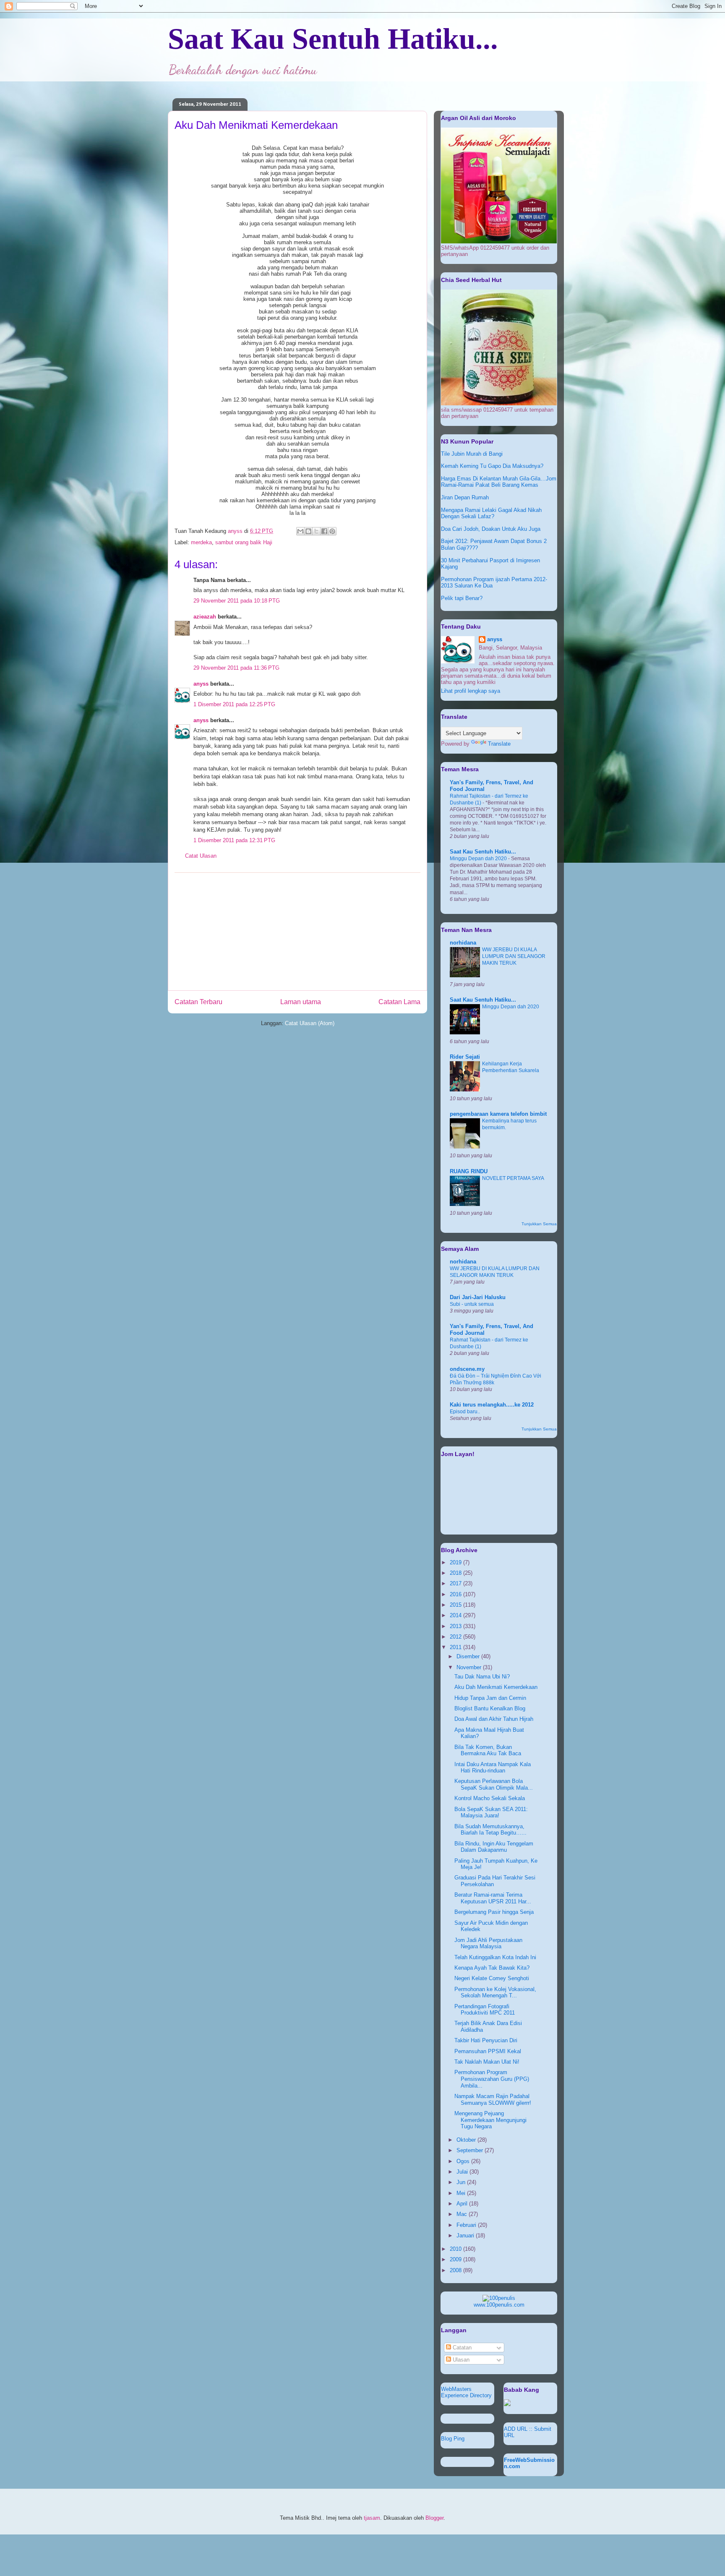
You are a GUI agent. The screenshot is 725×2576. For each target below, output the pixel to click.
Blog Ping (453, 2439)
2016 (456, 1594)
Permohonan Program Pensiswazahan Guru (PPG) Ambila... (492, 2079)
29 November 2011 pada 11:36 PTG (236, 668)
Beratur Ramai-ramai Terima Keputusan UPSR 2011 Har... (493, 1898)
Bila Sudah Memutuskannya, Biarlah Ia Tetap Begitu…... (490, 1830)
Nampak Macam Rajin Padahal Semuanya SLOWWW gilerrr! (493, 2100)
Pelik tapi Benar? (462, 598)
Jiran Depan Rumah (465, 497)
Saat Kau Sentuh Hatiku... (333, 39)
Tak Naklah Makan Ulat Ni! (487, 2062)
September (471, 2150)
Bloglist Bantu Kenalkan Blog (490, 1708)
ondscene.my (467, 1369)
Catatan (461, 2348)
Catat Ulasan (201, 856)
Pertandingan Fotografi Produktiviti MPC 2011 (485, 2010)
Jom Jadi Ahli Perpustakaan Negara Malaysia (488, 1943)
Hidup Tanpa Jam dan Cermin (490, 1698)
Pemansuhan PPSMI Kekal (488, 2051)
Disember (469, 1656)
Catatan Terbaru (198, 1002)
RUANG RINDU (469, 1171)
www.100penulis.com (499, 2305)
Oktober (467, 2140)
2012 (456, 1637)
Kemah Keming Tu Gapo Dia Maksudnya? (492, 466)
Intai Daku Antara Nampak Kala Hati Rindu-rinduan (493, 1768)
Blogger (434, 2518)
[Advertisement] (297, 932)
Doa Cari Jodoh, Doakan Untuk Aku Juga (491, 529)
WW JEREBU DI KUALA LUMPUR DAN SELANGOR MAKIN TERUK (514, 956)
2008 (456, 2270)
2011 (456, 1647)
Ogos (464, 2161)
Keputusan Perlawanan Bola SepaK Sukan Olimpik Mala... (494, 1784)
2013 (456, 1626)
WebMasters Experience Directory (466, 2392)
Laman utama (301, 1002)
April (463, 2204)
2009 (456, 2259)
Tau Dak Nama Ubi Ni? (482, 1677)
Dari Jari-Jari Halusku (478, 1297)
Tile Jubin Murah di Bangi (472, 454)
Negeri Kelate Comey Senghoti (492, 1978)
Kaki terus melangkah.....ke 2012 (492, 1405)
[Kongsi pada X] (316, 531)
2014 (456, 1615)
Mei (462, 2193)
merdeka (201, 542)
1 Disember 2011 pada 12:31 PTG (234, 840)
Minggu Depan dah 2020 (479, 859)
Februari (467, 2225)
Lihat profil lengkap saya (471, 691)
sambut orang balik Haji (244, 542)
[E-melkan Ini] (300, 531)
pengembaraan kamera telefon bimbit (498, 1114)
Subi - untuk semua (472, 1304)
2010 (456, 2249)
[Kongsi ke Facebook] (324, 531)
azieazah (205, 617)
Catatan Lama (399, 1002)
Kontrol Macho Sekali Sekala (490, 1798)
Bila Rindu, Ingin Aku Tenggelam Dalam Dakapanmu (494, 1847)
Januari (466, 2235)
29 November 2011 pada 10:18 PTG (237, 601)
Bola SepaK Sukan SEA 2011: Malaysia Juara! (491, 1813)
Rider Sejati (465, 1057)
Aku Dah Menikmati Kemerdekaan (496, 1687)
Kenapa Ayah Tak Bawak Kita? (492, 1968)
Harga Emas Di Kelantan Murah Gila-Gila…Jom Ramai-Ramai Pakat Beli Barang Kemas (499, 482)
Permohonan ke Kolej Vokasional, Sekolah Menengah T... (495, 1993)
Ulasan (460, 2360)
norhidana (463, 943)
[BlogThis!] (308, 531)
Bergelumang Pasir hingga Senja (494, 1912)
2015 (456, 1605)
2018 (456, 1573)
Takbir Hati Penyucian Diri (486, 2040)
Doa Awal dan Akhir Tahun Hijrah (494, 1719)
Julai (463, 2172)
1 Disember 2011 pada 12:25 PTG (234, 704)
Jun (462, 2182)
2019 (456, 1562)
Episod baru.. (465, 1412)
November (470, 1667)
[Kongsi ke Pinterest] (332, 531)
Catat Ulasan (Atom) (310, 1023)
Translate (499, 744)
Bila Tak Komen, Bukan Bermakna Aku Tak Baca (488, 1750)
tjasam (372, 2518)
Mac (463, 2214)
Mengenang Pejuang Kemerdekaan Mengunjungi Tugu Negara (490, 2120)
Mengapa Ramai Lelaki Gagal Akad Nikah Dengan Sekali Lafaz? (491, 513)
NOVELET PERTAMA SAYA (513, 1178)
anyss (201, 684)
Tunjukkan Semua (539, 1224)
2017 (456, 1583)
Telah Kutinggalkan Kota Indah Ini (495, 1957)
